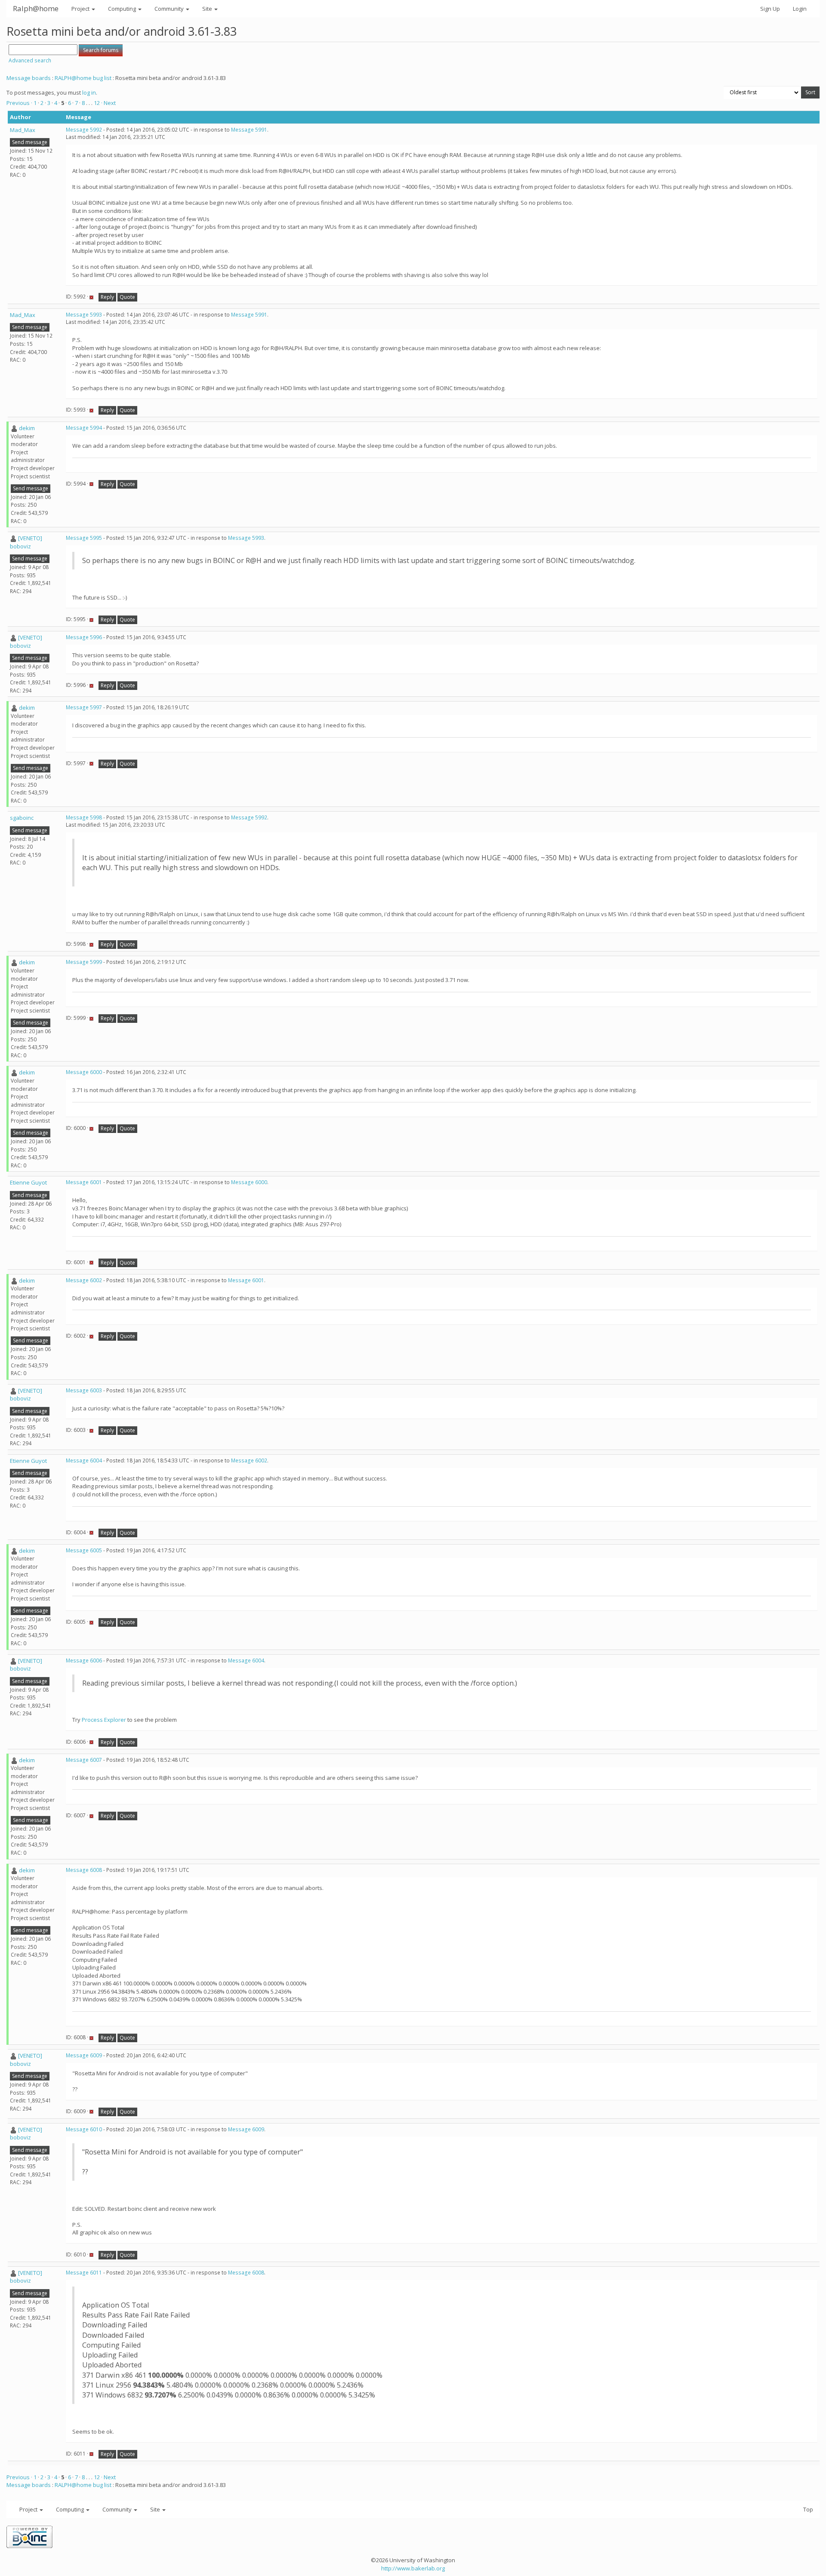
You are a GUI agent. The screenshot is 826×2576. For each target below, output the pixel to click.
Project (81, 9)
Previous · (20, 103)
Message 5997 (84, 707)
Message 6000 (84, 1072)
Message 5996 (84, 637)
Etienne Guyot (28, 1182)
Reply (107, 297)
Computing (123, 9)
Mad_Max (23, 130)
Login (800, 9)
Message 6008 (84, 1870)
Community (170, 9)
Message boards (29, 78)
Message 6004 (84, 1460)
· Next (108, 103)
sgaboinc (22, 818)
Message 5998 (84, 817)
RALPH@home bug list (83, 78)
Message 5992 (84, 130)
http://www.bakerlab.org (413, 2568)
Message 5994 (84, 428)
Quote (127, 297)
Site (208, 9)
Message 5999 (84, 962)
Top (808, 2509)
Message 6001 (84, 1182)
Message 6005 (84, 1550)
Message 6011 (84, 2273)
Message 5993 (84, 315)
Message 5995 (84, 538)
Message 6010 (84, 2129)
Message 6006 (84, 1660)
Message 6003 (84, 1390)
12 (97, 103)
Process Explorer (104, 1720)
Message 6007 (84, 1760)
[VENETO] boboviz (26, 542)
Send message (30, 142)
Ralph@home (36, 8)
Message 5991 (249, 130)
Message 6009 (84, 2055)
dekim (27, 428)
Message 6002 (84, 1280)
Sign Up (770, 9)
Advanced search (30, 60)
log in (89, 92)
